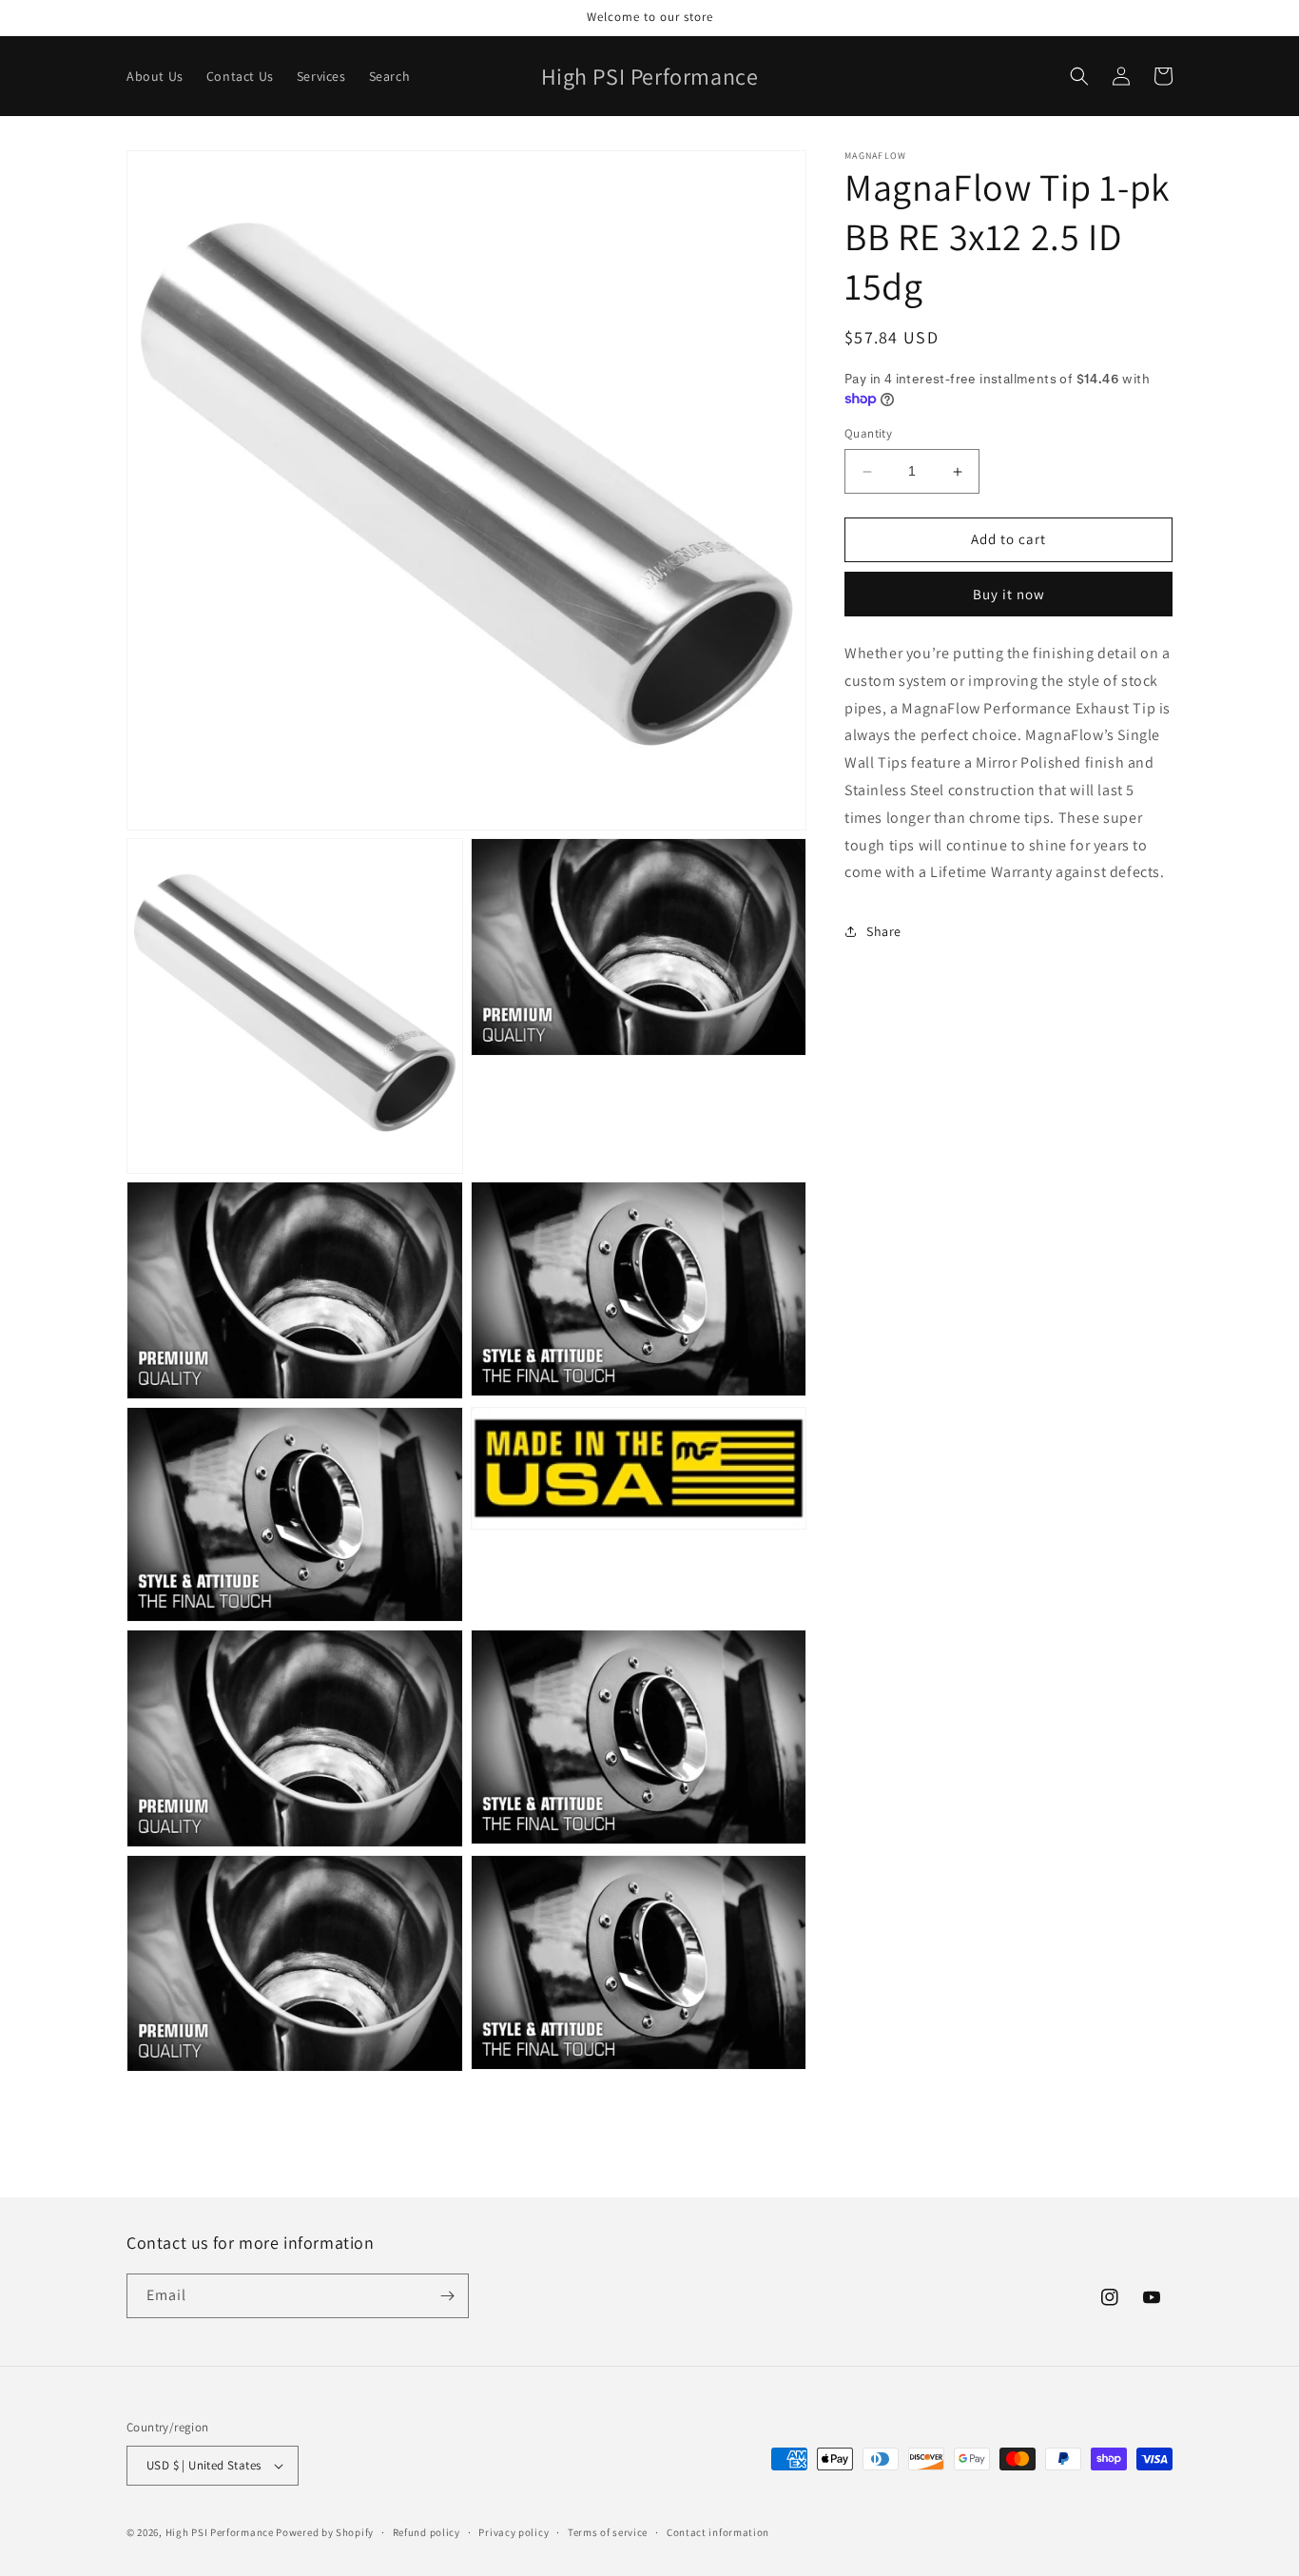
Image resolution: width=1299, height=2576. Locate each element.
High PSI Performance (220, 2532)
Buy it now (1009, 594)
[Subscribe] (447, 2296)
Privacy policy (514, 2532)
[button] (1079, 76)
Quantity (868, 434)
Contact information (718, 2532)
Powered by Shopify (325, 2532)
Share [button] (884, 931)
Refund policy (427, 2532)
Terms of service (608, 2532)
